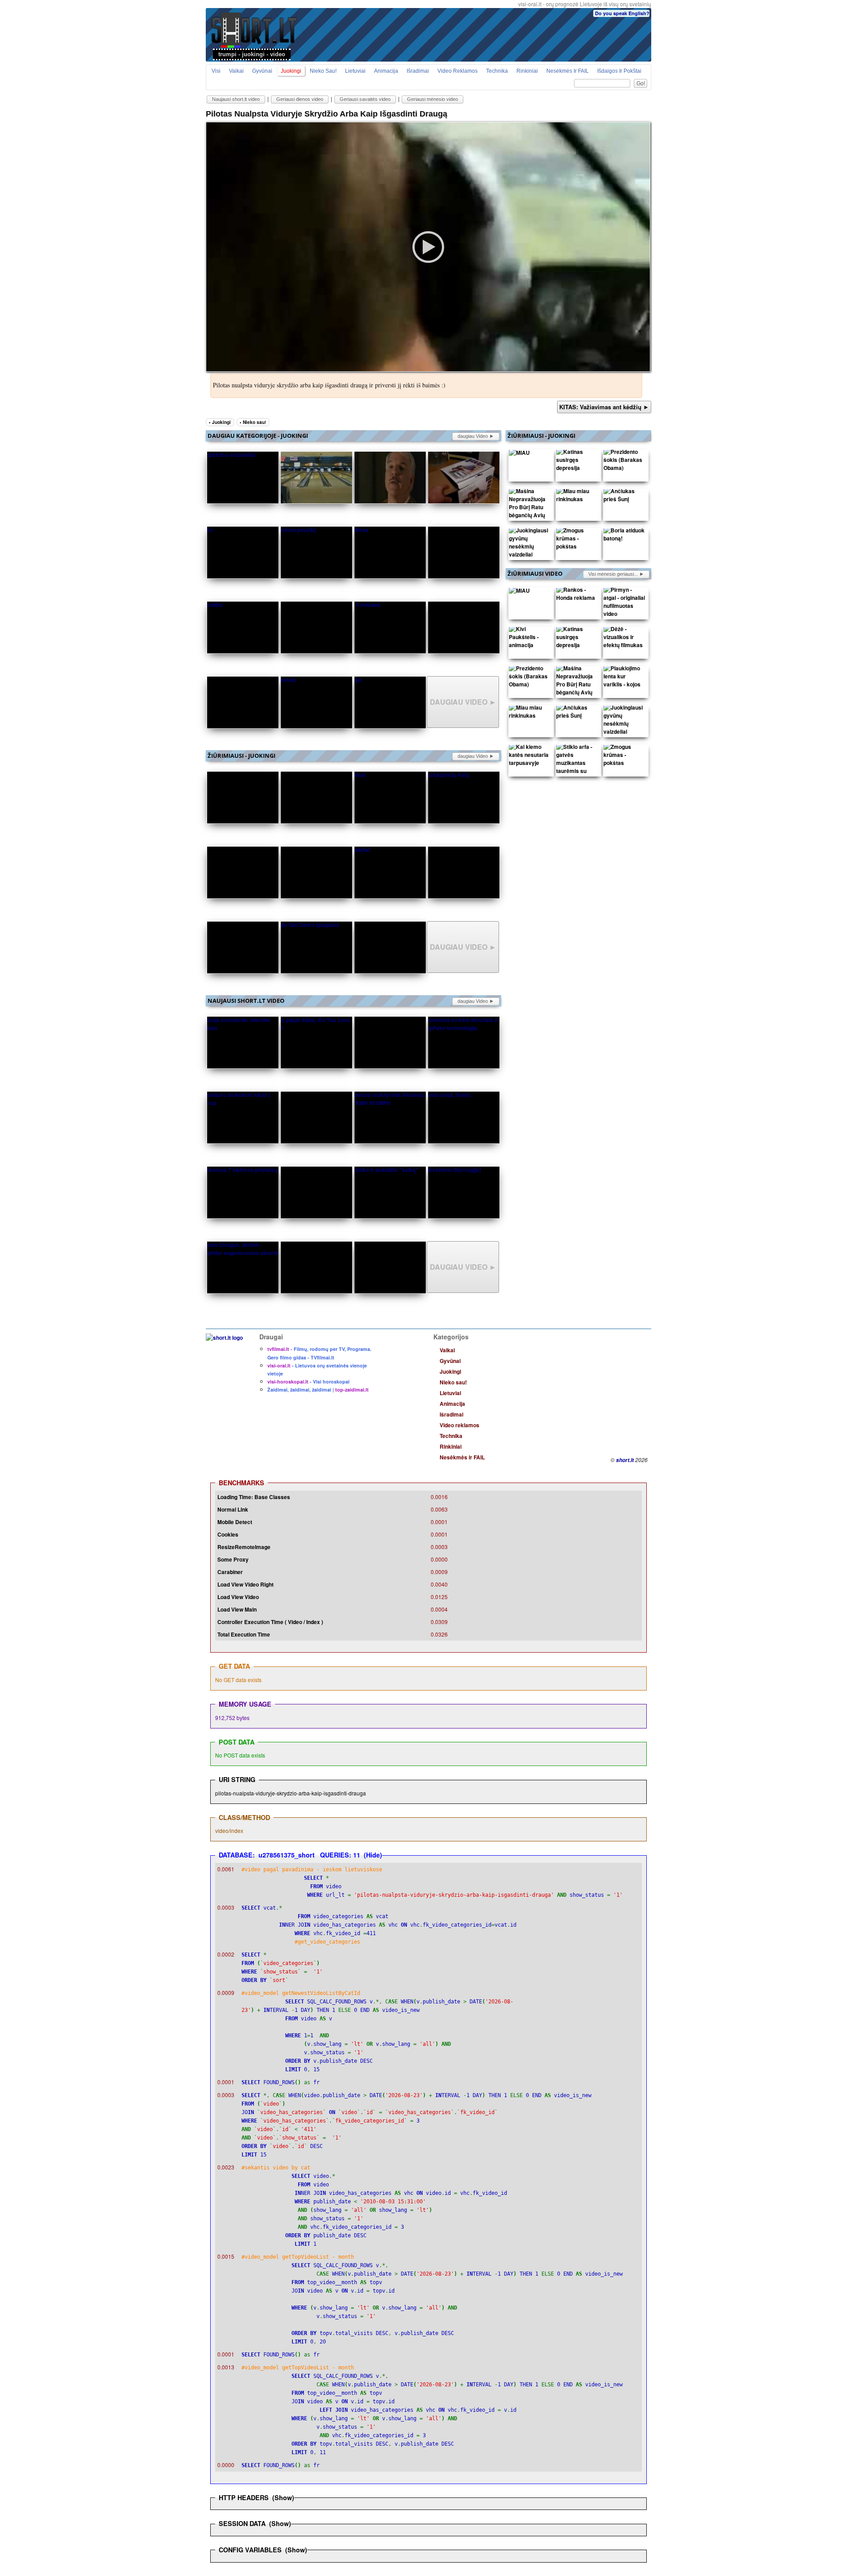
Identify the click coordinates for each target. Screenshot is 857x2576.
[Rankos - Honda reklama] (577, 596)
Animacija (386, 71)
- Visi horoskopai (308, 1381)
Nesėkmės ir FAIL (568, 71)
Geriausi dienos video (300, 99)
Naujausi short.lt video (236, 99)
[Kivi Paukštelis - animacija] (530, 639)
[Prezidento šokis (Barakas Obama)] (624, 462)
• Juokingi (220, 422)
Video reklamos (458, 71)
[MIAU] (519, 454)
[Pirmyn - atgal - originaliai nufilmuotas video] (624, 604)
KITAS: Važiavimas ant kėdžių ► (604, 407)
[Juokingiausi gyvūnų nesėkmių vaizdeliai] (530, 544)
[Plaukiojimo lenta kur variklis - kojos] (624, 678)
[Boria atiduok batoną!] (624, 536)
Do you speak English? (622, 13)
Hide (373, 1855)
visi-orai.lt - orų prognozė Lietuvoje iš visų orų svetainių (585, 4)
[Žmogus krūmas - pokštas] (577, 540)
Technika (497, 71)
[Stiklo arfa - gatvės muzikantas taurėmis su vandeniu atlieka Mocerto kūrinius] (577, 773)
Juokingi (291, 71)
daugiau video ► (476, 436)
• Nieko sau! (253, 422)
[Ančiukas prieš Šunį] (624, 497)
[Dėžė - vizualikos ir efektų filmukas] (624, 639)
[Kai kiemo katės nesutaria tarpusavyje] (530, 757)
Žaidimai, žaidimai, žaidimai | (318, 1390)
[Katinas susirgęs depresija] (577, 462)
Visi (216, 71)
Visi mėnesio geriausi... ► (616, 574)
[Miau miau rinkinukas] (577, 497)
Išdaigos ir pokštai (619, 71)
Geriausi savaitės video (365, 99)
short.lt (625, 1460)
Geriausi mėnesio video (433, 99)
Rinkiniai (527, 71)
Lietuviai (355, 71)
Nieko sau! (323, 71)
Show (283, 2497)
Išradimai (418, 71)
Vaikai (236, 71)
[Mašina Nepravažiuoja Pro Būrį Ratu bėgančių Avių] (530, 505)
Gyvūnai (262, 71)
